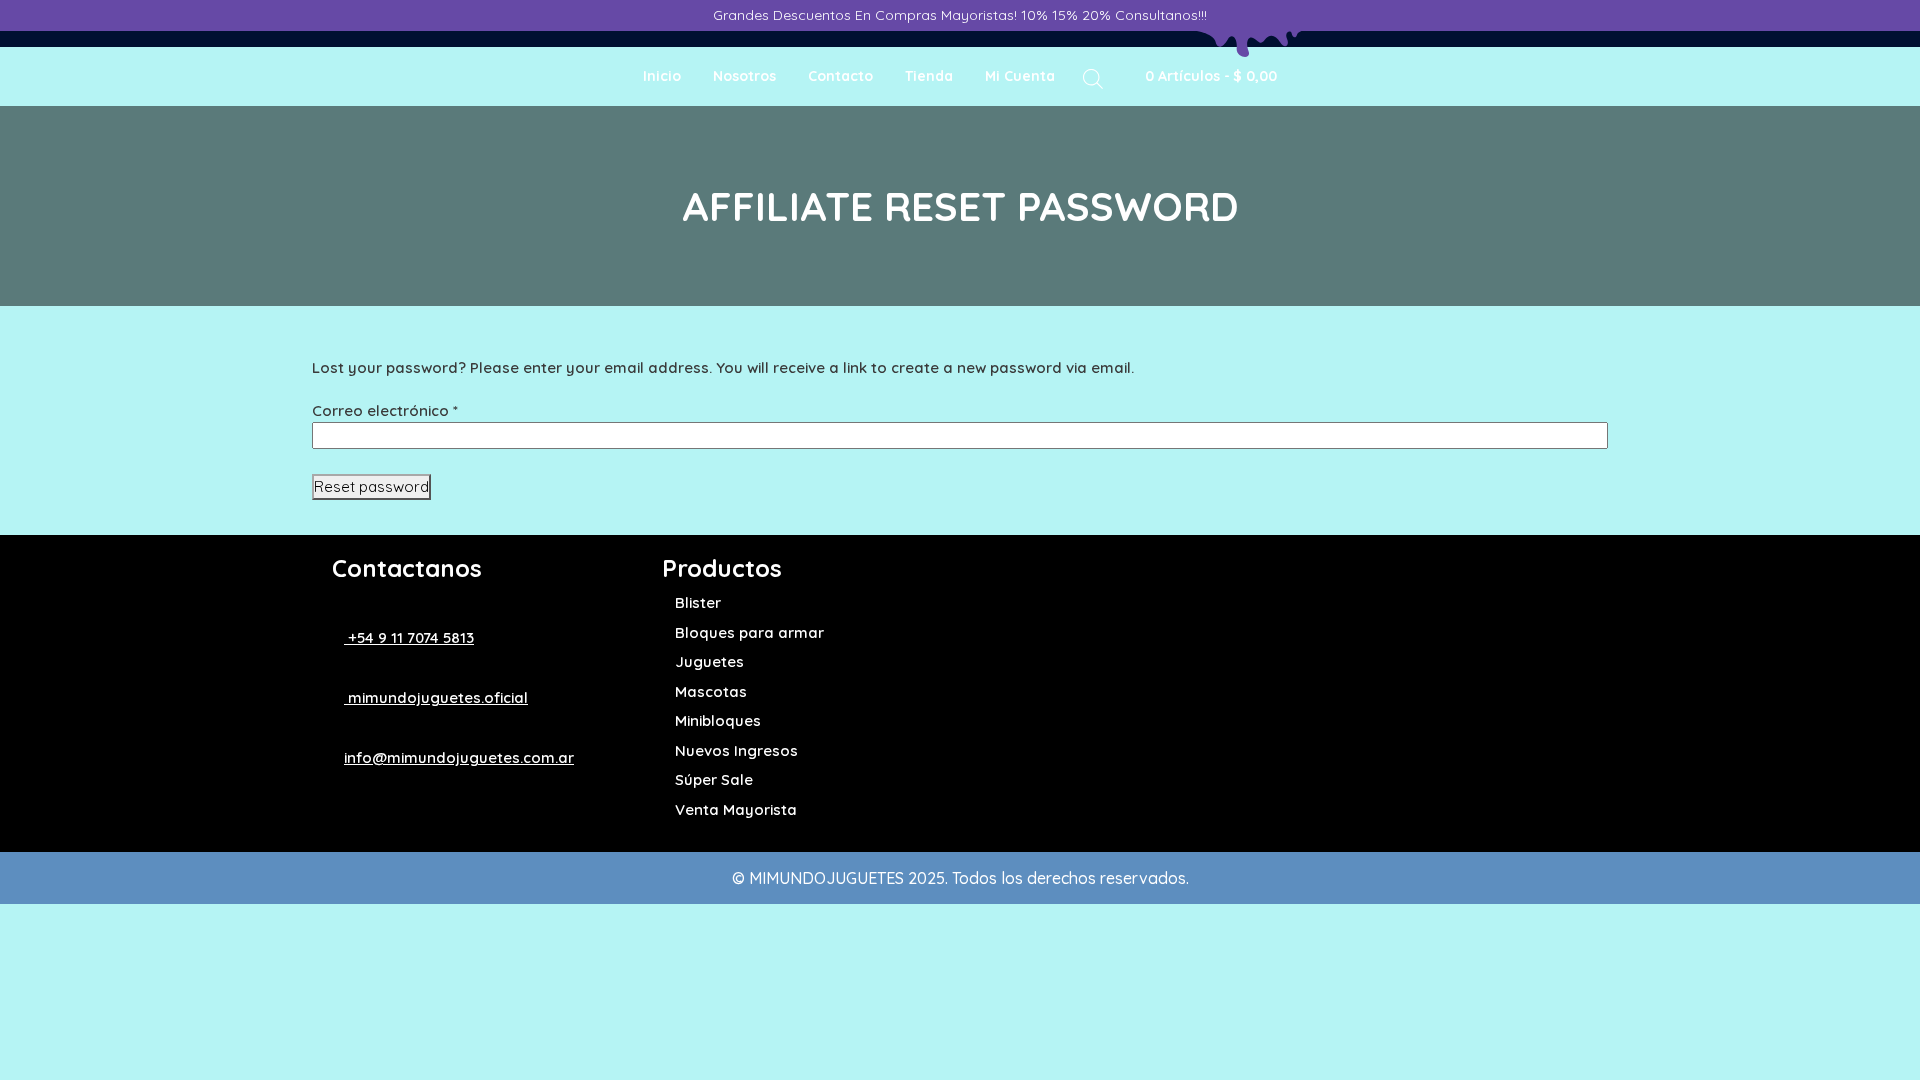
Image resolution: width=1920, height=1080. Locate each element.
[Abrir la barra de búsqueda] (1093, 77)
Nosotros (744, 76)
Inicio (662, 76)
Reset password (371, 486)
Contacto (840, 76)
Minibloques (718, 720)
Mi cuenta (1020, 76)
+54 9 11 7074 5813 (409, 637)
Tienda (929, 76)
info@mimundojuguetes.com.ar (459, 757)
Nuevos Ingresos (736, 750)
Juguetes (709, 661)
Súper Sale (714, 779)
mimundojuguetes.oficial (436, 697)
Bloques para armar (749, 632)
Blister (698, 602)
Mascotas (711, 691)
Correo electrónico (385, 410)
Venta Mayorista (736, 809)
